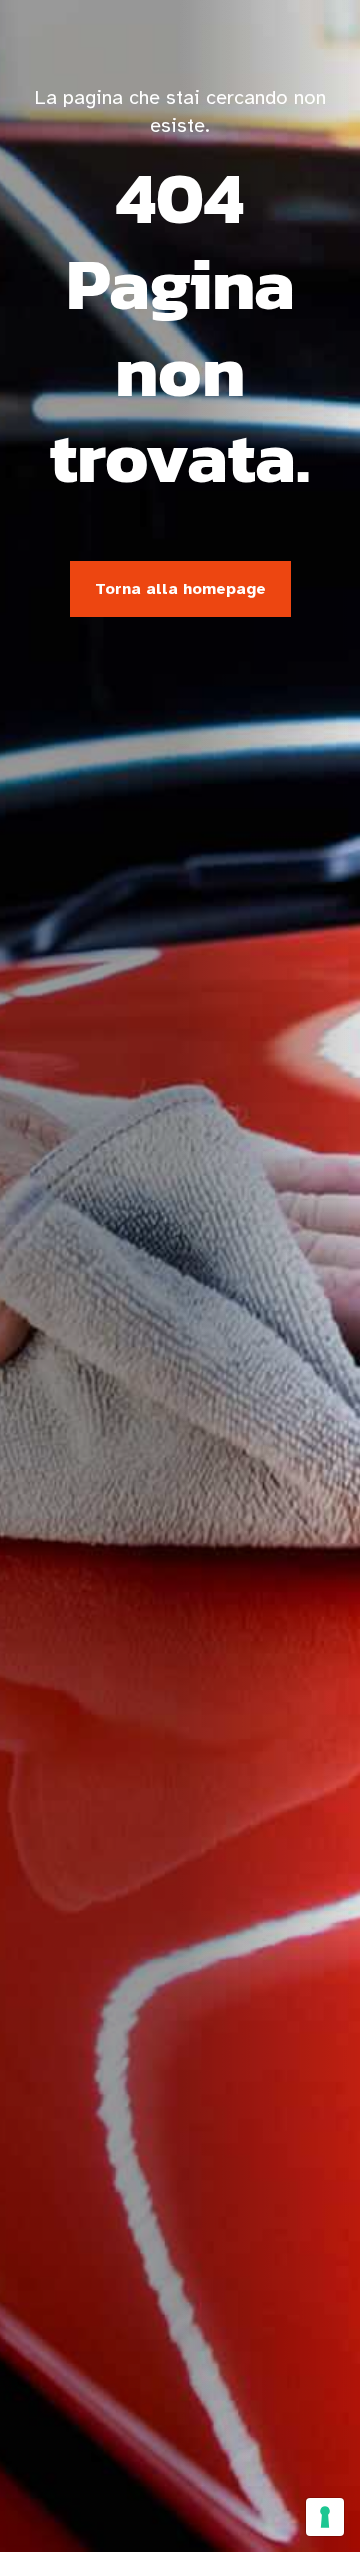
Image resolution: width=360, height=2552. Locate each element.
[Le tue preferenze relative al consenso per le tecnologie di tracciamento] (325, 2517)
